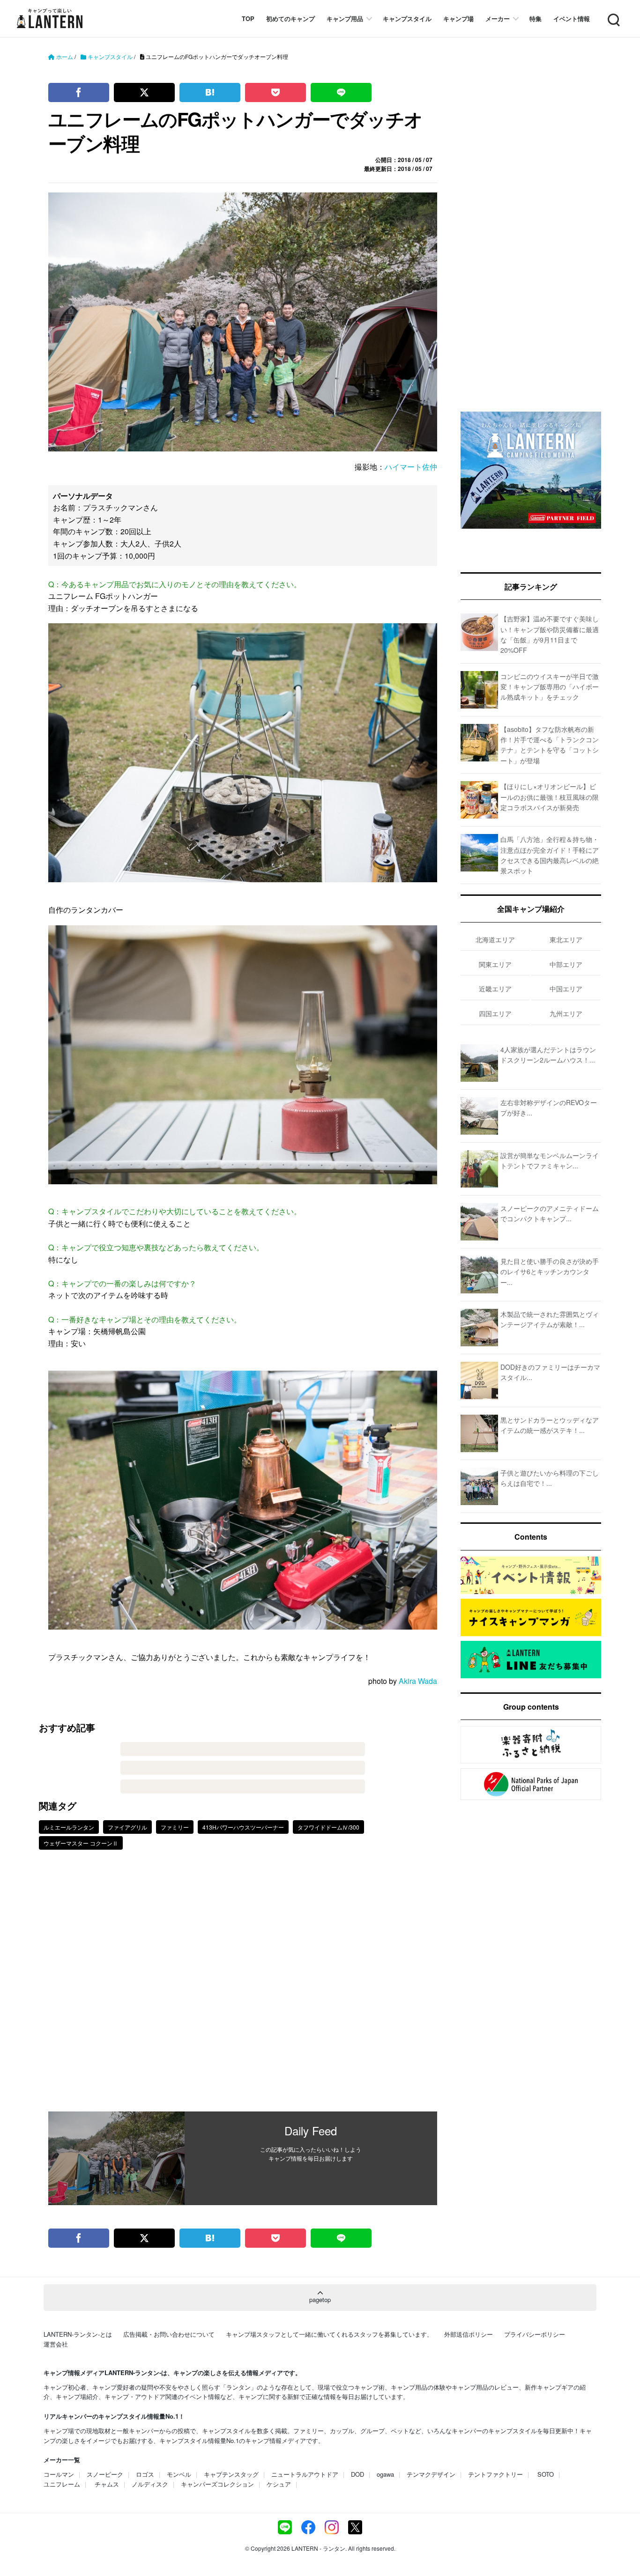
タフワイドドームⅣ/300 (328, 1827)
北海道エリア (495, 939)
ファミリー (175, 1827)
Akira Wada (418, 1681)
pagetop (320, 2299)
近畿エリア (495, 989)
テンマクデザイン (431, 2474)
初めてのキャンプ (290, 18)
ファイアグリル (127, 1827)
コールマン (59, 2474)
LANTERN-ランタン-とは (78, 2334)
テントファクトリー (495, 2474)
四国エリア (495, 1013)
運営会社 (56, 2344)
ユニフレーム (62, 2484)
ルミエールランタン (69, 1827)
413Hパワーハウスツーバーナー (243, 1827)
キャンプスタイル (407, 18)
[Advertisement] (243, 1987)
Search (613, 14)
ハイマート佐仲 (411, 467)
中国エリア (566, 989)
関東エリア (495, 964)
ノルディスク (150, 2484)
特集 (536, 18)
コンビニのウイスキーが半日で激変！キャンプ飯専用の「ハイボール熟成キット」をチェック (550, 687)
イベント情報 (572, 18)
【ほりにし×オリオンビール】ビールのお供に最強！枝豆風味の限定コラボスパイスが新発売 (550, 797)
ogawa (385, 2474)
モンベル (179, 2474)
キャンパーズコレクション (217, 2484)
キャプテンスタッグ (231, 2474)
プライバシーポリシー (535, 2334)
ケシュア (279, 2484)
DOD (357, 2474)
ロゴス (145, 2474)
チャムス (107, 2484)
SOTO (546, 2474)
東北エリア (566, 939)
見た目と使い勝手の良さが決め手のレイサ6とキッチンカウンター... (550, 1272)
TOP (248, 18)
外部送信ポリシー (469, 2334)
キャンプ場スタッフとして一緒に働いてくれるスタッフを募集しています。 (329, 2334)
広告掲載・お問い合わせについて (169, 2334)
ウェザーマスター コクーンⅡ (81, 1843)
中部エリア (566, 964)
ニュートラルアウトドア (305, 2474)
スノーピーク (105, 2474)
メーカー (498, 18)
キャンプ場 (458, 18)
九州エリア (566, 1013)
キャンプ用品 (345, 18)
